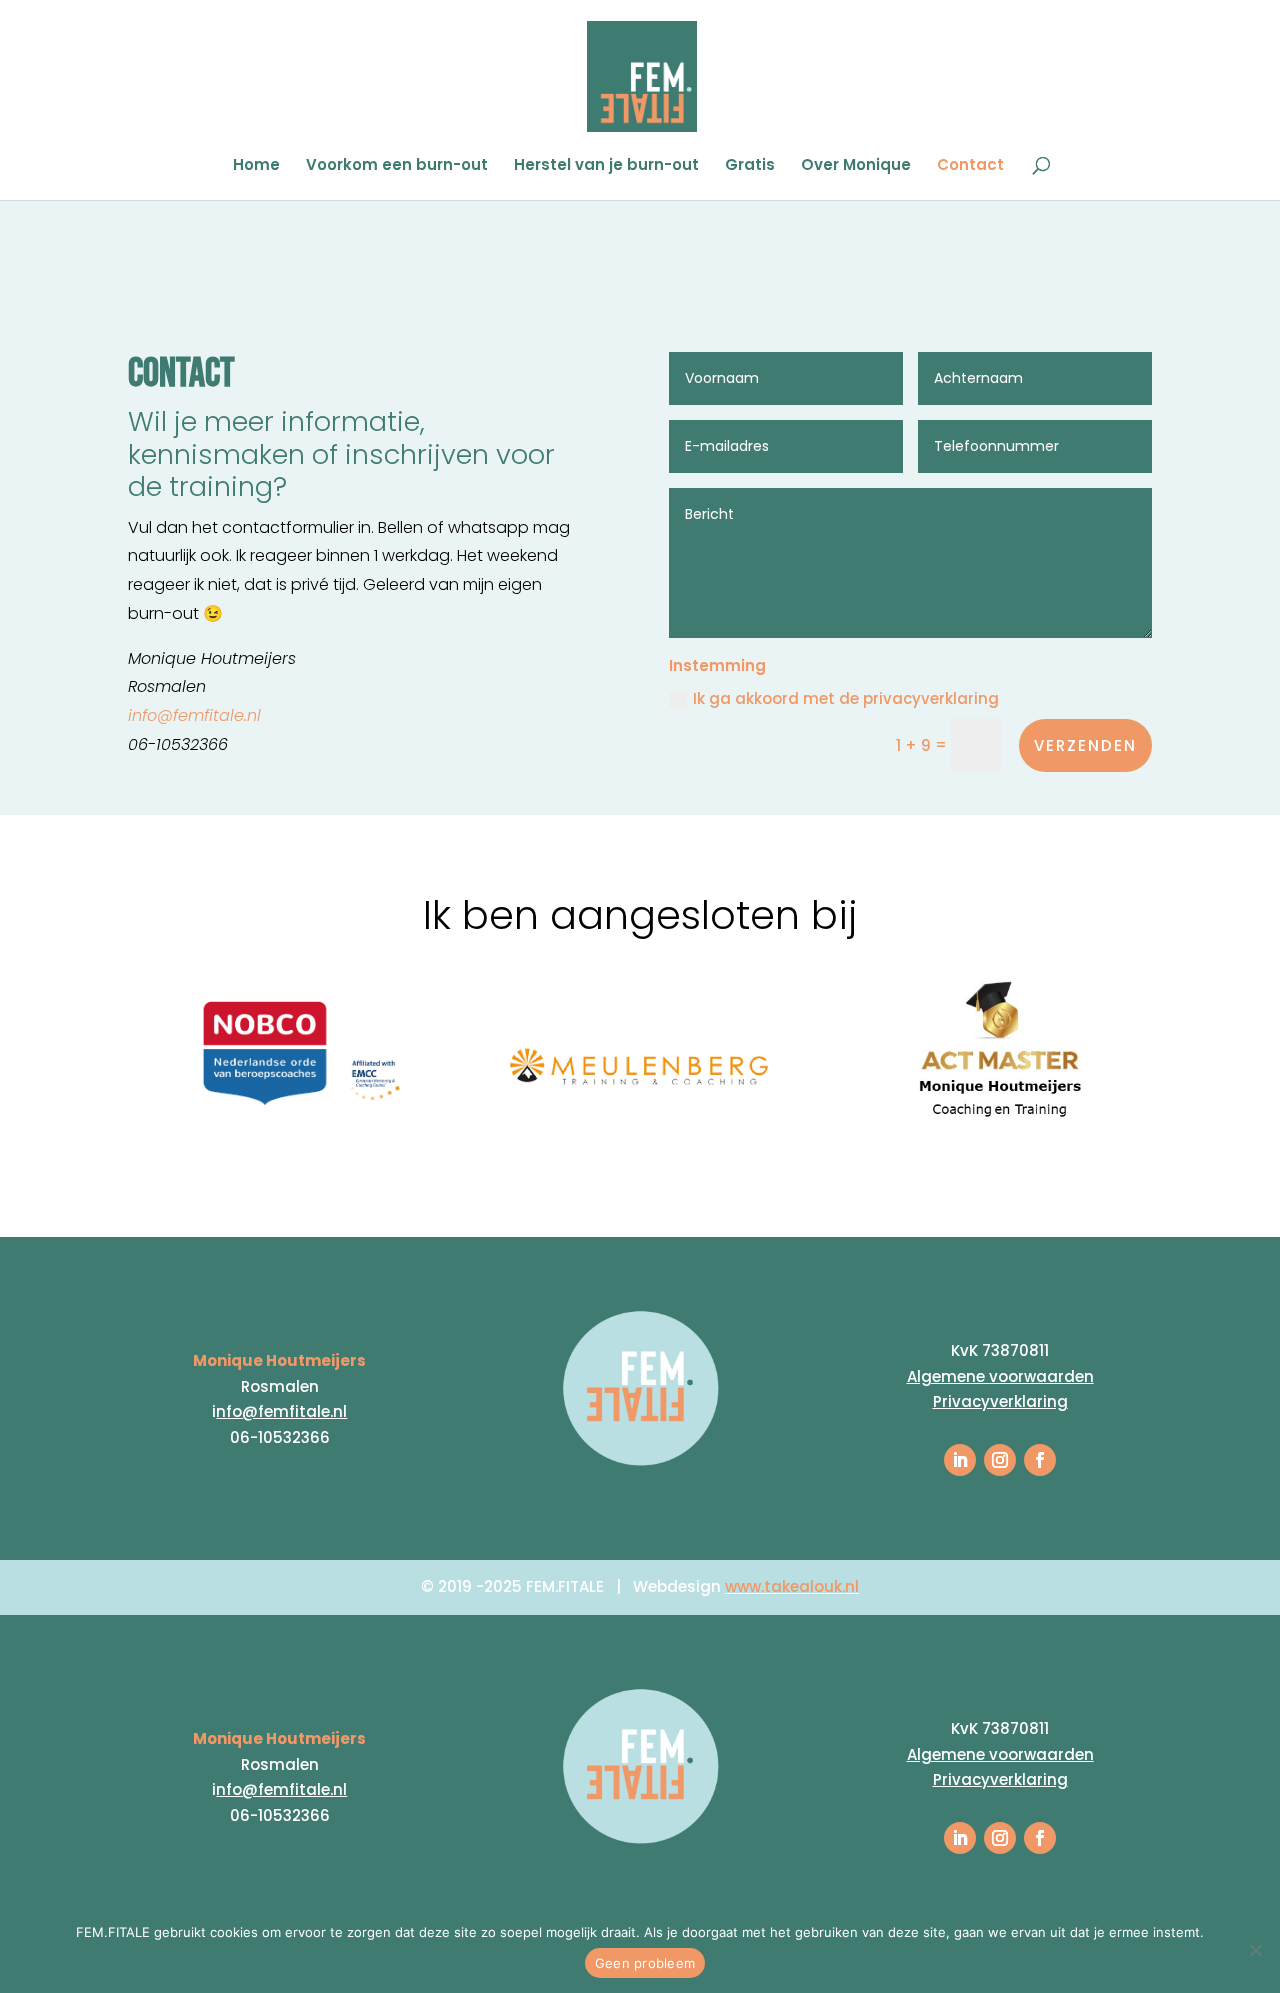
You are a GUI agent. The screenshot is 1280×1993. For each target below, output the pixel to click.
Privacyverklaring (1000, 1401)
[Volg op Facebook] (1040, 1460)
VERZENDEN (1085, 745)
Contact (970, 166)
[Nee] (1255, 1950)
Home (256, 166)
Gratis (750, 166)
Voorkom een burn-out (397, 166)
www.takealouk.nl (792, 1586)
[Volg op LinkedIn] (960, 1460)
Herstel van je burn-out (606, 166)
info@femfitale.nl (194, 715)
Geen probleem (645, 1963)
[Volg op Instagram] (1000, 1460)
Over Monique (856, 166)
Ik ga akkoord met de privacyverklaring (846, 698)
